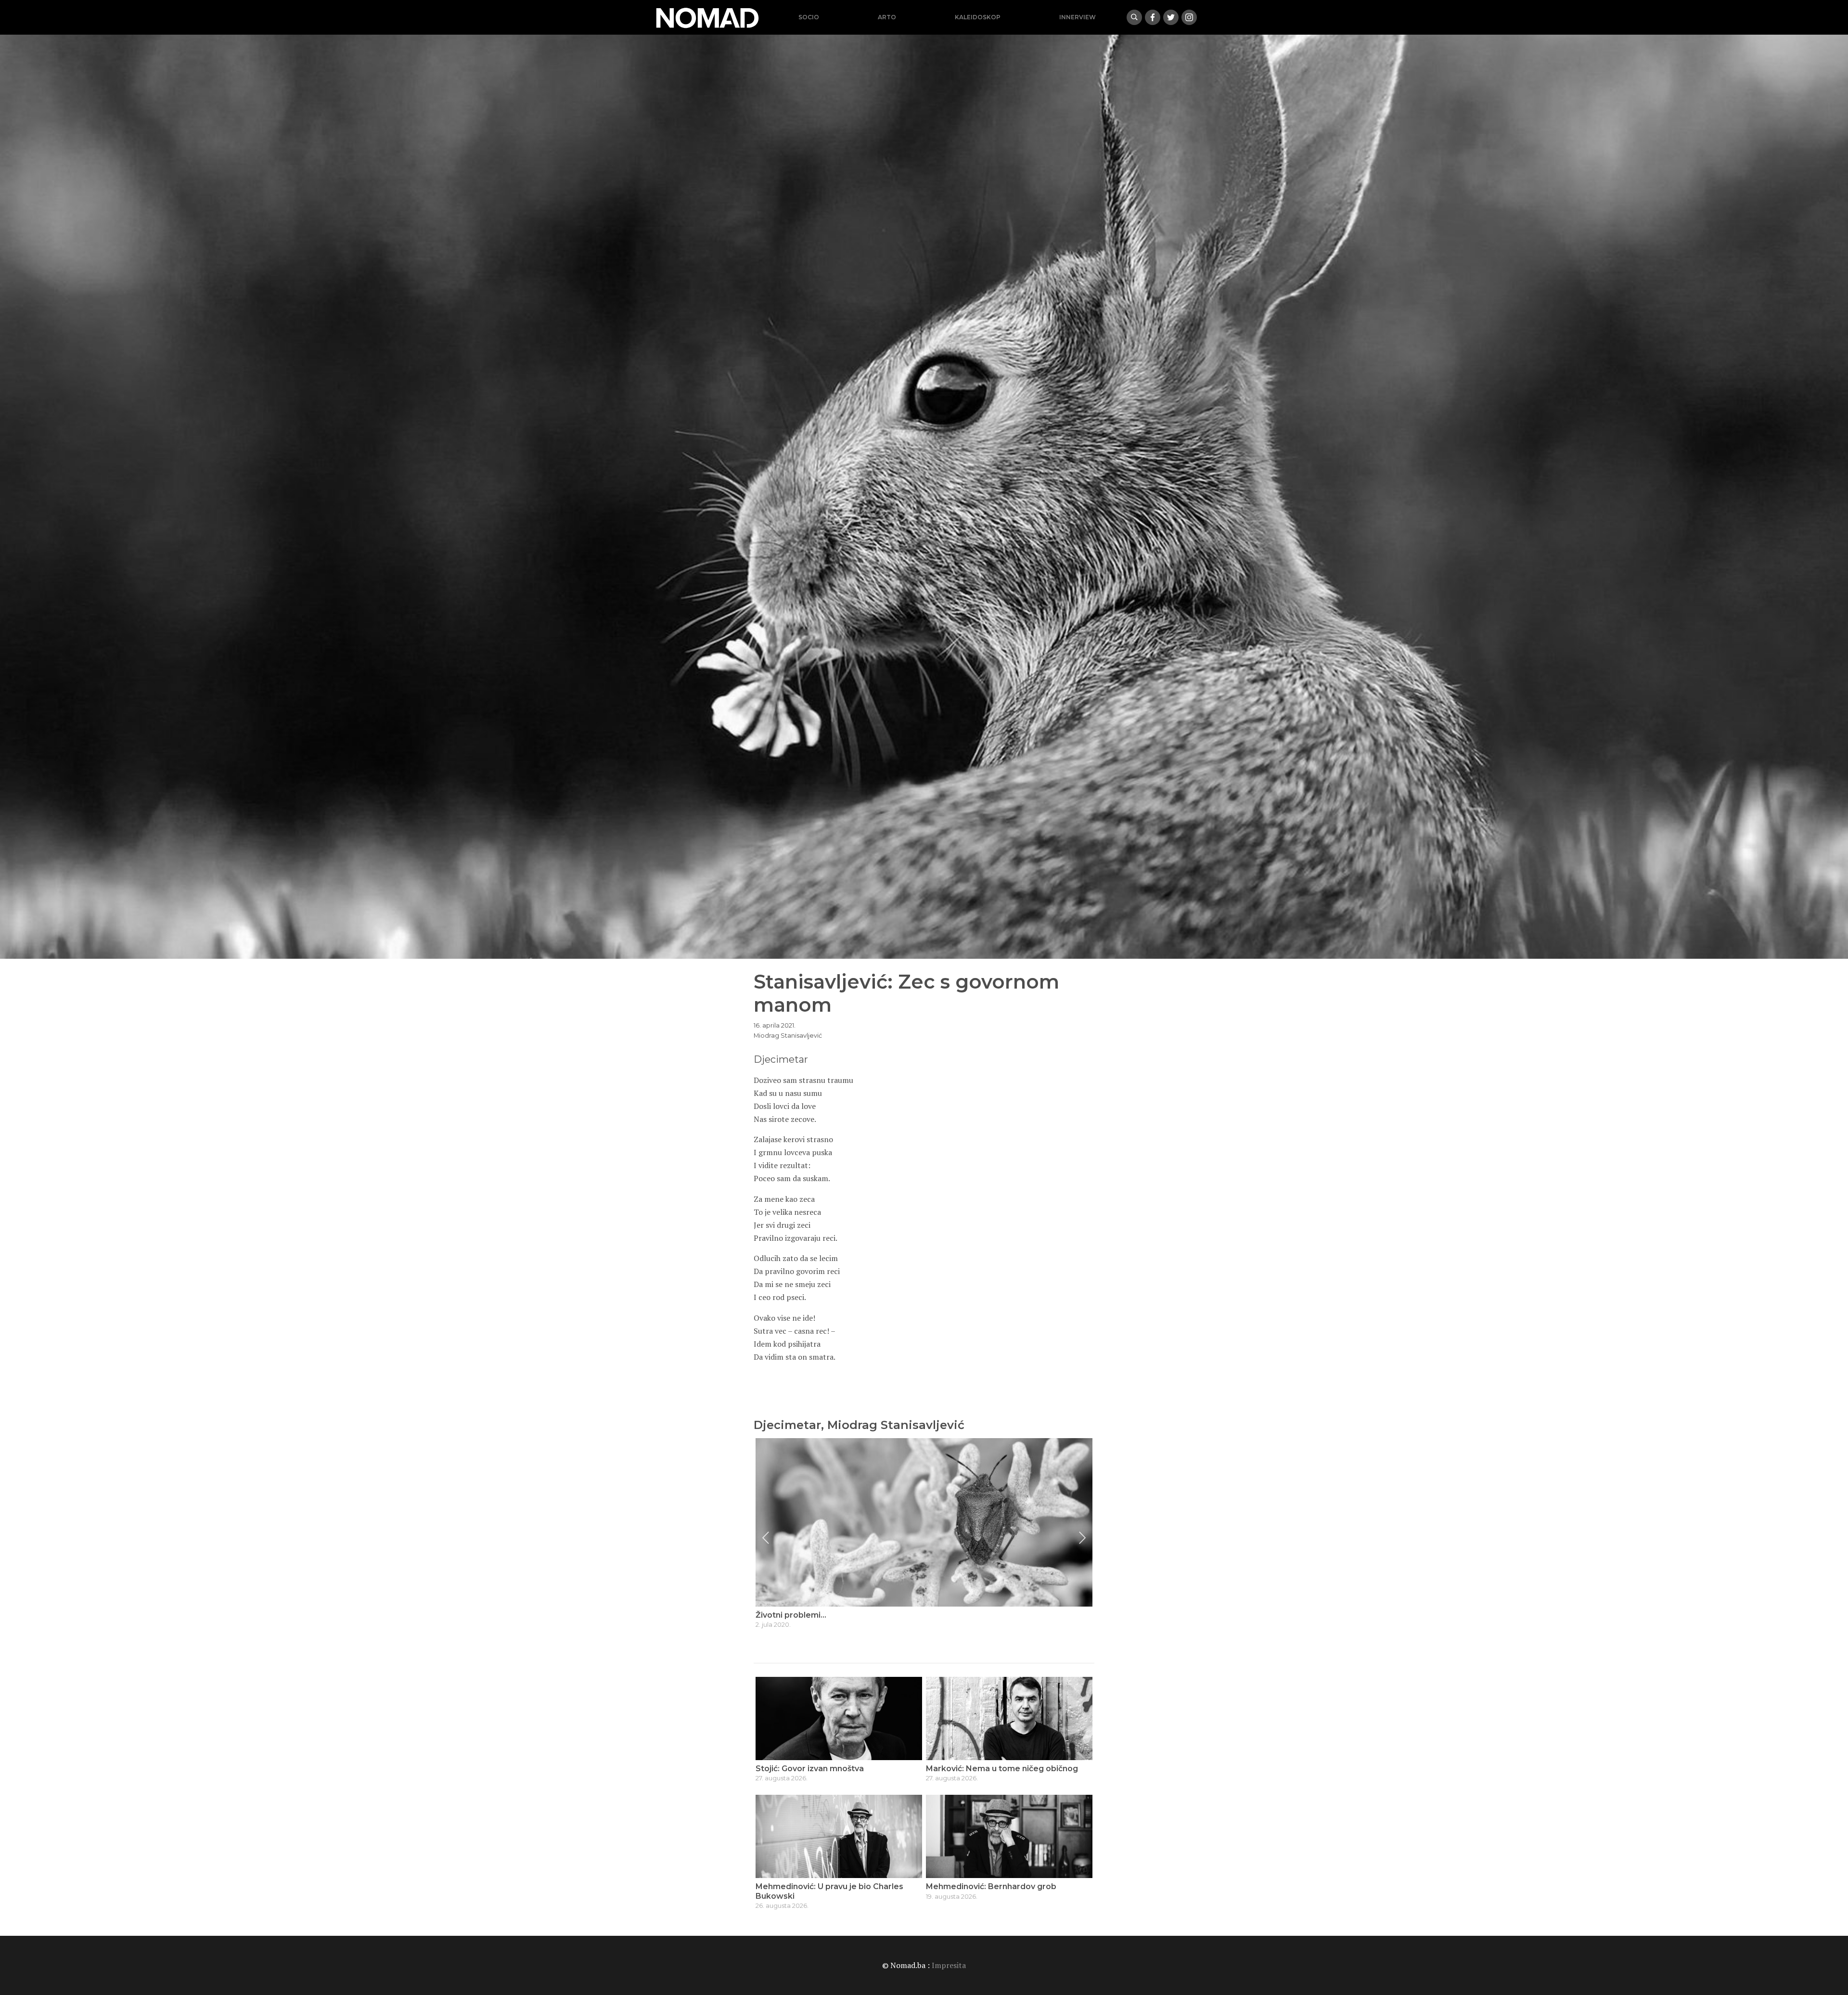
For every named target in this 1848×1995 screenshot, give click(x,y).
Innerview (1078, 17)
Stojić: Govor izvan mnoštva (810, 1769)
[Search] (1134, 17)
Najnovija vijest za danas (804, 1615)
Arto (887, 17)
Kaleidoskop (978, 17)
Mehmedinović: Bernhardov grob (991, 1886)
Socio (809, 17)
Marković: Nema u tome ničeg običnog (1002, 1769)
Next (1082, 1538)
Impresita (949, 1965)
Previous (766, 1538)
